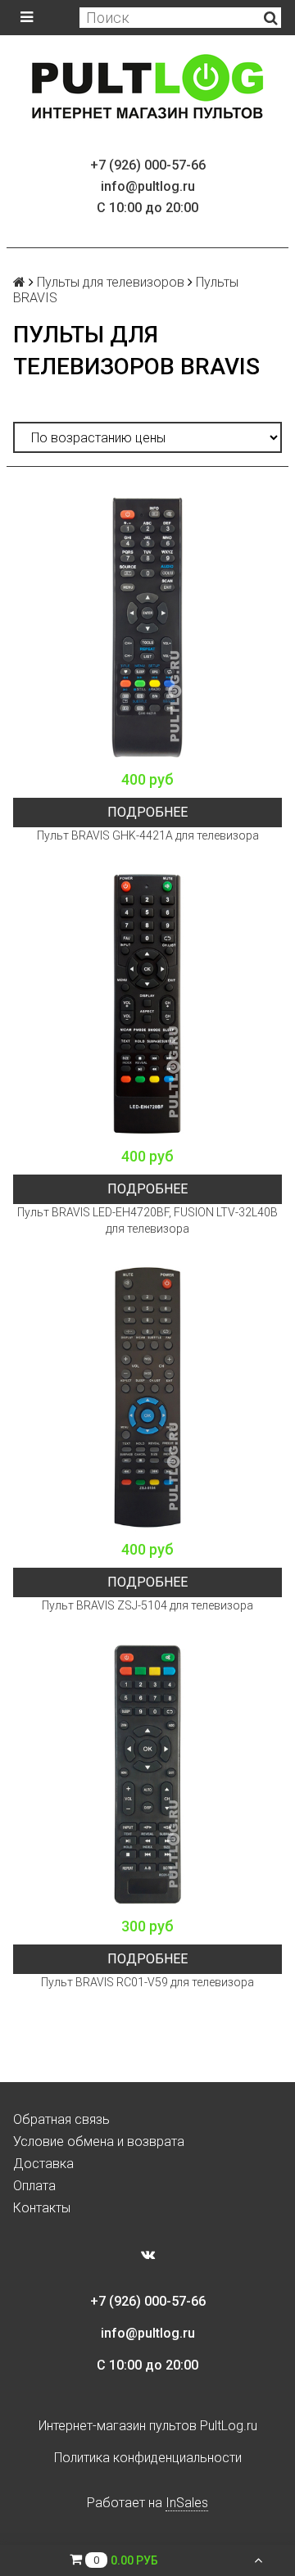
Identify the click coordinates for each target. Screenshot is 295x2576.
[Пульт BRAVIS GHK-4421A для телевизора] (147, 627)
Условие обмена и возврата (99, 2141)
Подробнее (147, 812)
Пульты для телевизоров (111, 282)
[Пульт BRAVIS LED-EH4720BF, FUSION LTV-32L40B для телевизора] (147, 1004)
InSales (187, 2503)
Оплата (34, 2186)
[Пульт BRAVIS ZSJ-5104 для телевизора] (147, 1397)
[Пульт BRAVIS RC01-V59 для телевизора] (147, 1774)
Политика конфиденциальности (148, 2458)
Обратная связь (61, 2119)
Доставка (43, 2164)
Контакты (42, 2208)
